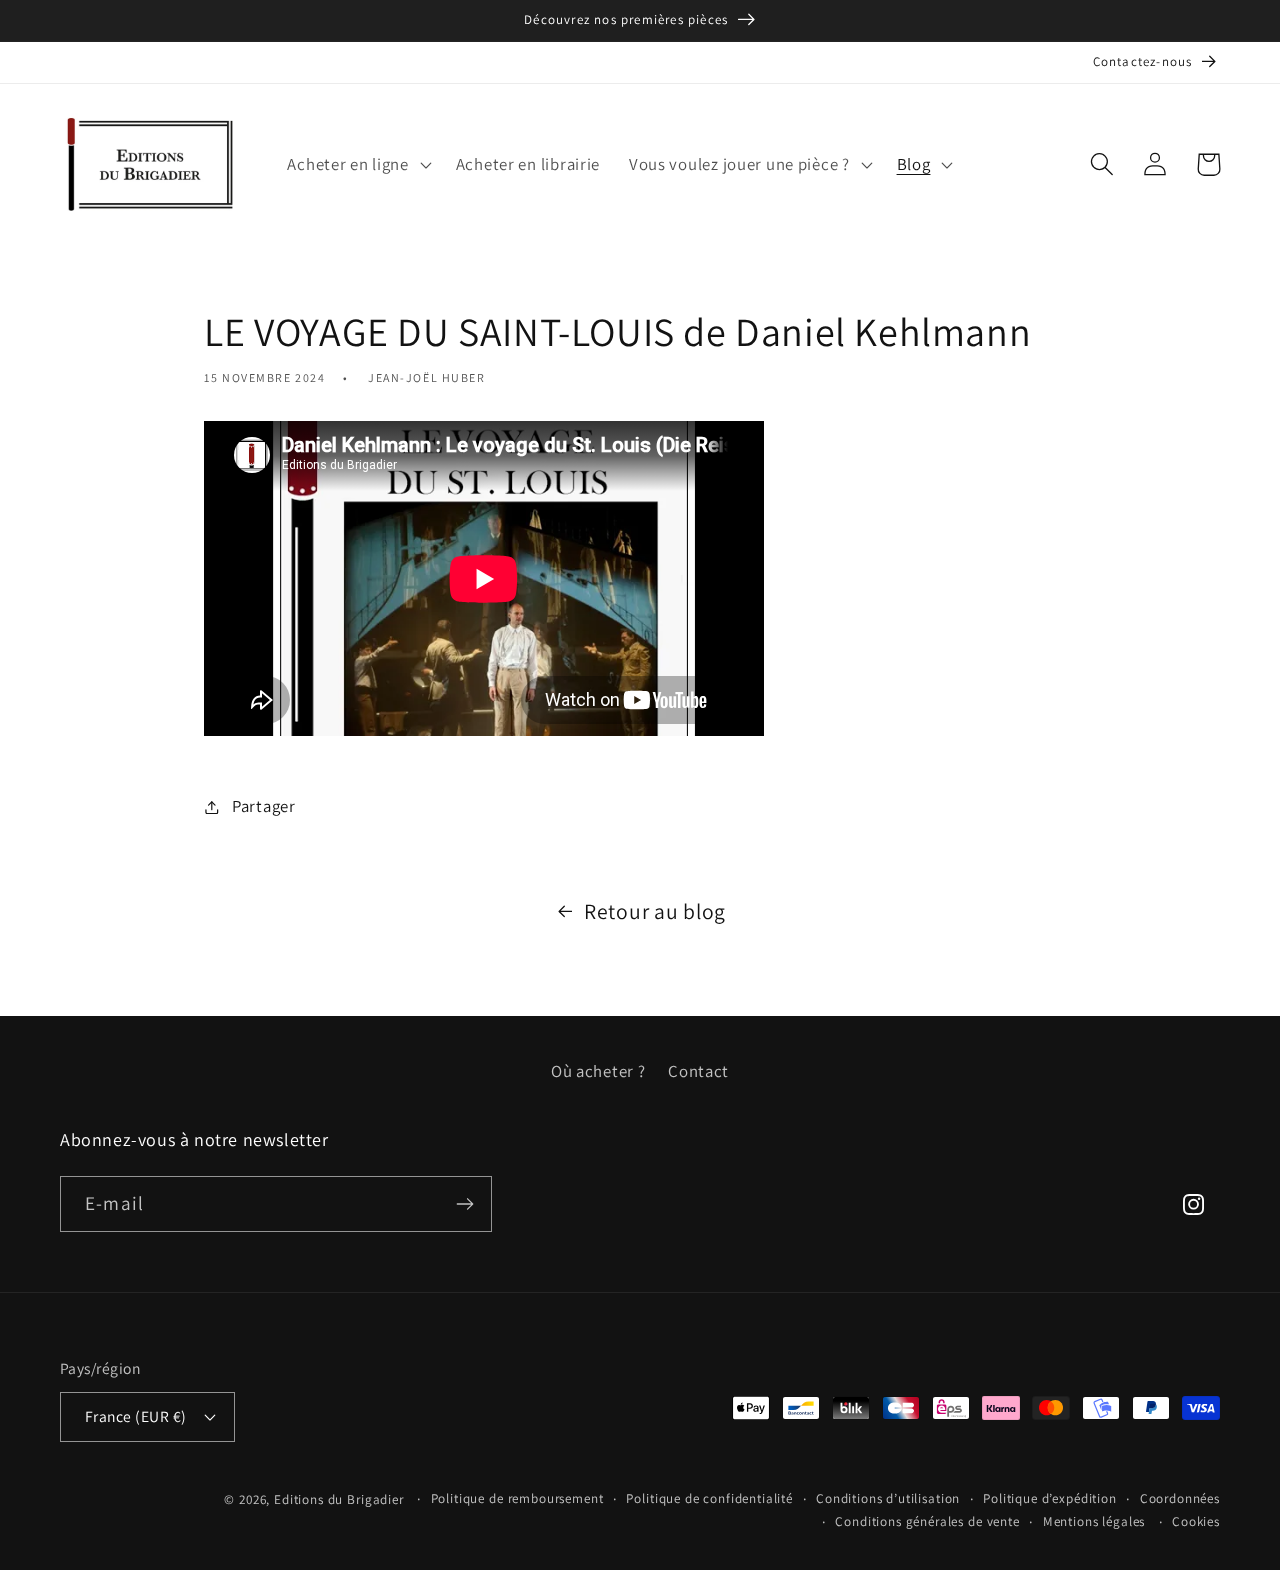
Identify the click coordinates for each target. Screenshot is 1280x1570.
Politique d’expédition (1049, 1498)
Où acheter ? (598, 1071)
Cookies (1196, 1521)
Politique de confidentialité (709, 1498)
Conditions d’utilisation (888, 1498)
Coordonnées (1180, 1498)
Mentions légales (1094, 1521)
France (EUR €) (136, 1416)
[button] (357, 164)
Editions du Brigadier (339, 1499)
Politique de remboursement (517, 1498)
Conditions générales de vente (927, 1521)
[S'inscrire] (464, 1204)
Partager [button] (263, 806)
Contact (698, 1071)
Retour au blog (655, 911)
